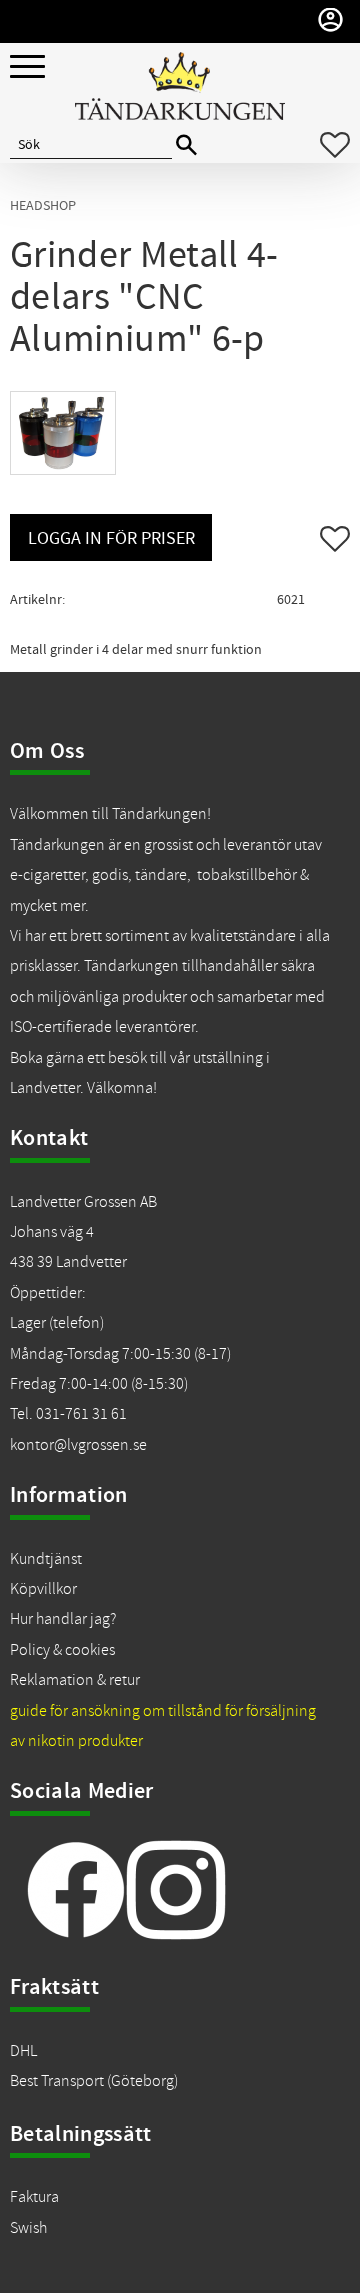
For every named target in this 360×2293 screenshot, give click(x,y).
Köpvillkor (43, 1589)
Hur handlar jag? (63, 1619)
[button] (27, 67)
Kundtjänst (46, 1559)
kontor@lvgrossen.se (78, 1445)
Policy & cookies (62, 1650)
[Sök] (186, 145)
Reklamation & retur (75, 1680)
